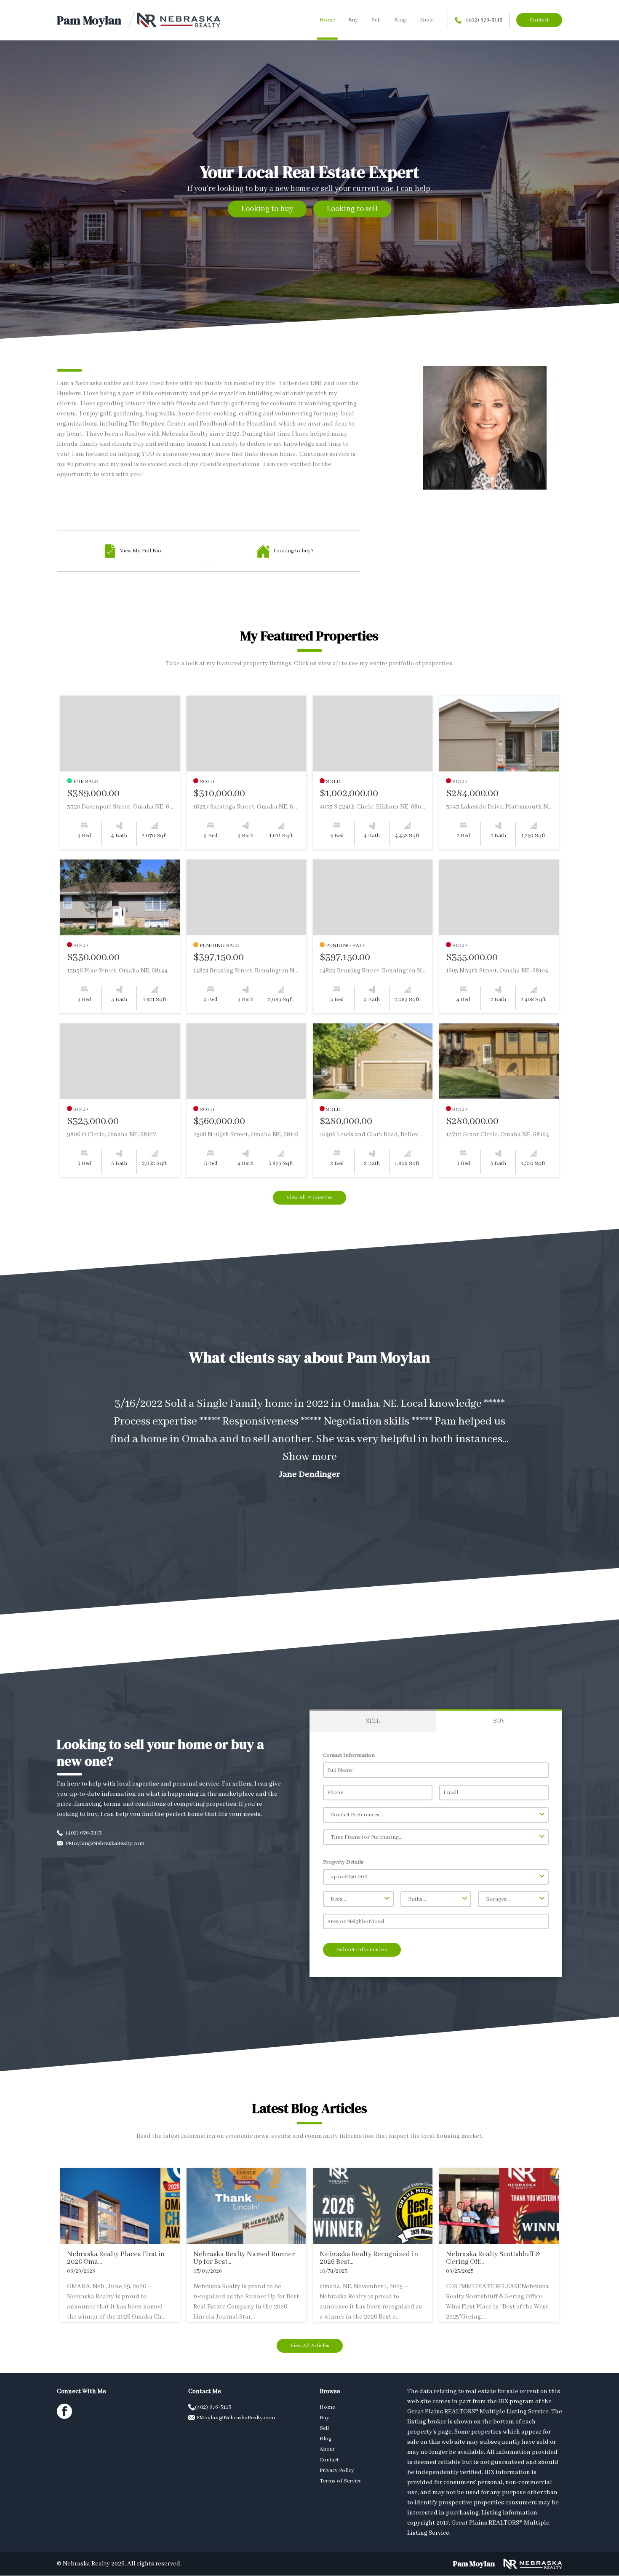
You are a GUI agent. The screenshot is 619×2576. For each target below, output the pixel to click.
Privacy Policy (337, 2470)
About (427, 20)
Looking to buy (267, 209)
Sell (376, 20)
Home (327, 20)
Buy (353, 20)
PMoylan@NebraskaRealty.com (104, 1844)
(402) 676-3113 (484, 20)
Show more (310, 1457)
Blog (400, 20)
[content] (309, 1437)
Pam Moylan (89, 20)
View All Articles (310, 2346)
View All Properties (309, 1198)
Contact (539, 20)
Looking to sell (352, 209)
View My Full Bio (141, 551)
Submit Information (362, 1950)
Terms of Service (340, 2481)
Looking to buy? (293, 551)
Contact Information (349, 1755)
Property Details (343, 1862)
